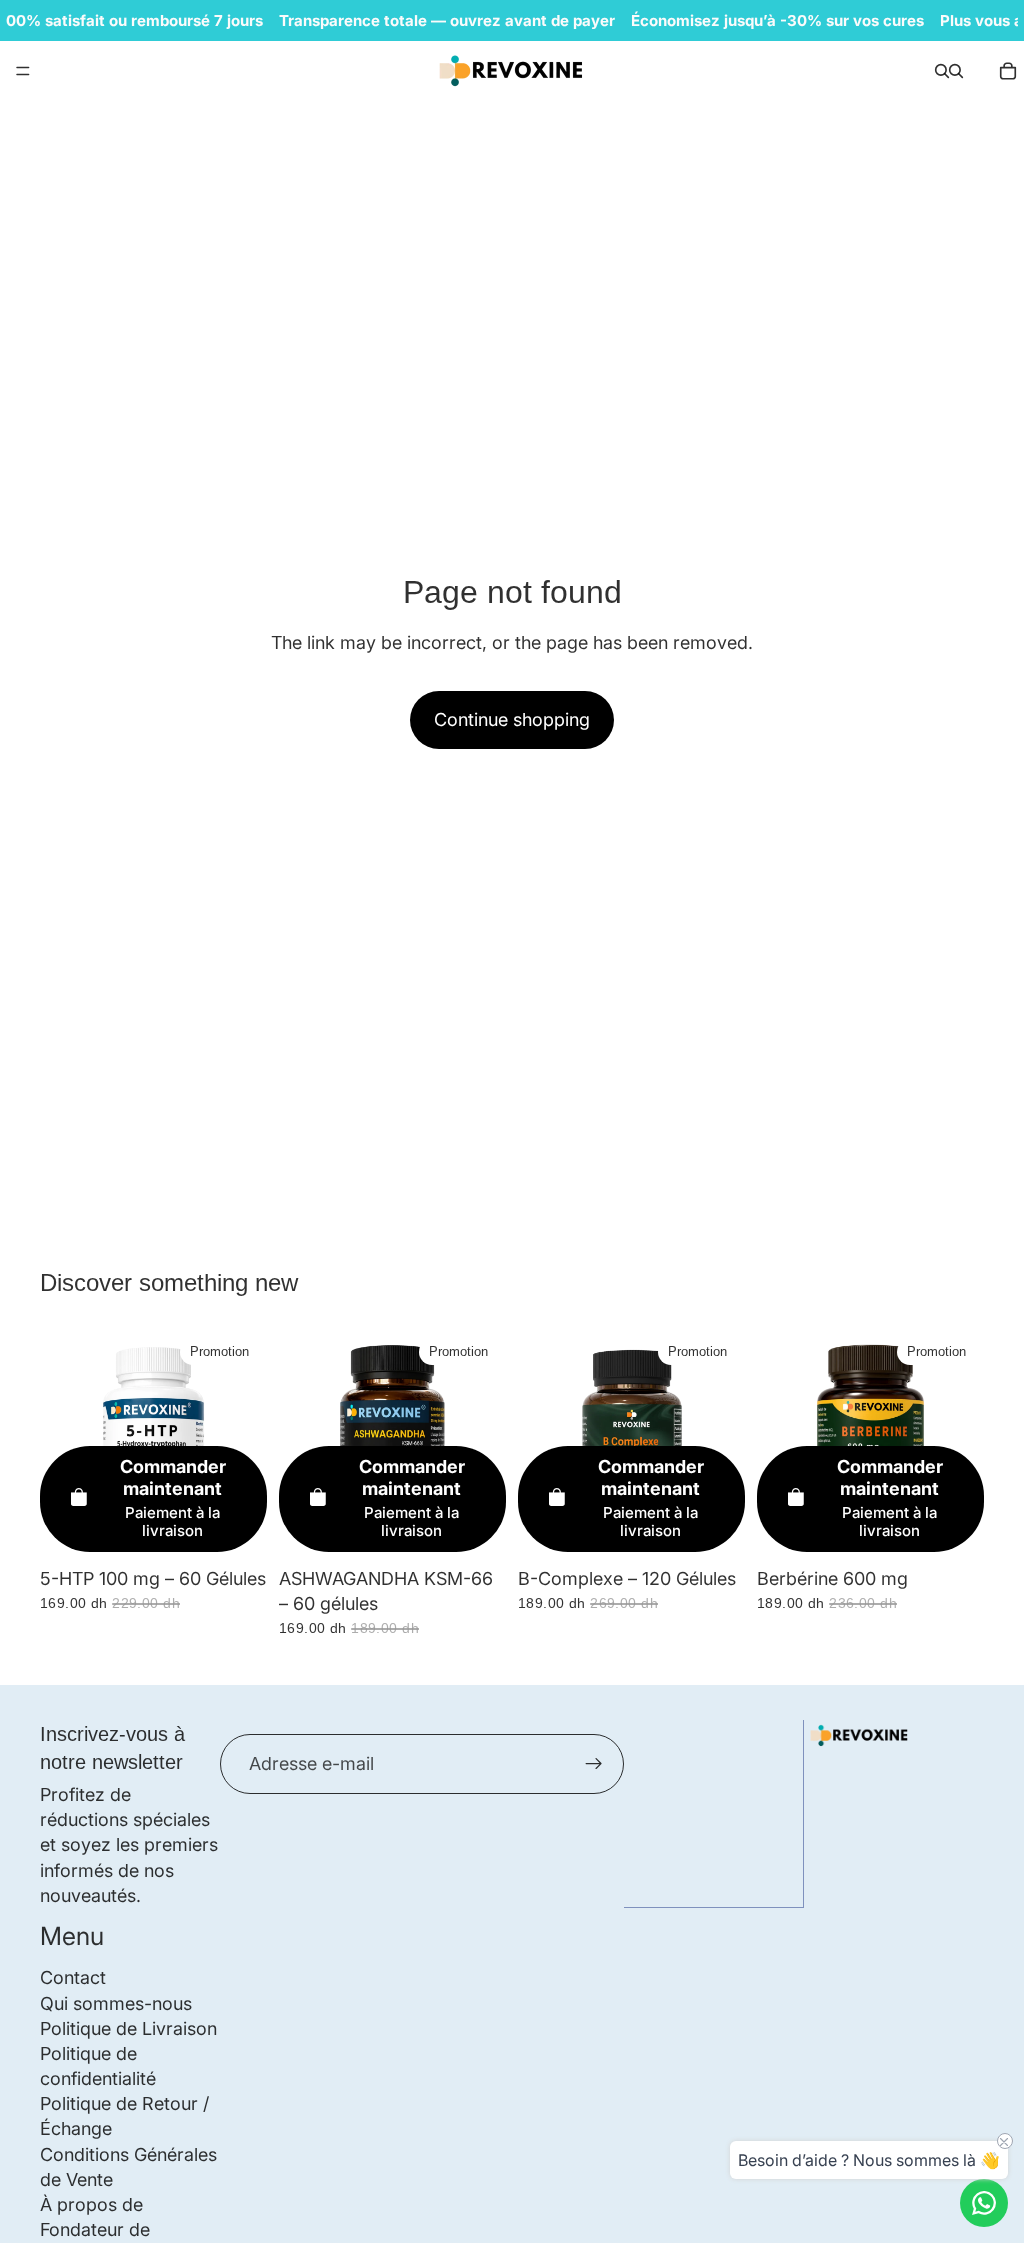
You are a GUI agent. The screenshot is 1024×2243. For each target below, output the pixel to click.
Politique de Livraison (128, 2027)
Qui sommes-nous (116, 2002)
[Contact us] (984, 2203)
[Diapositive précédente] (779, 1444)
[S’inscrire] (594, 1764)
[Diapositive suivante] (962, 1444)
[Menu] (23, 71)
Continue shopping (512, 719)
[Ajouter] (236, 1527)
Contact (73, 1977)
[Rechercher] (942, 71)
